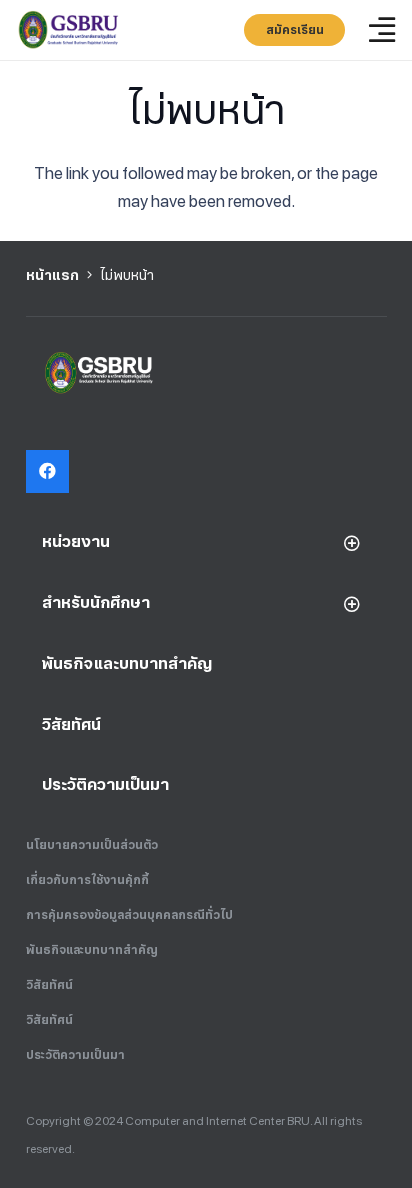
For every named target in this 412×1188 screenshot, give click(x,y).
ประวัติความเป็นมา (75, 1055)
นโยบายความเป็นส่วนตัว (92, 845)
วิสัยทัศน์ (49, 985)
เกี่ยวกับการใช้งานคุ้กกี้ (87, 880)
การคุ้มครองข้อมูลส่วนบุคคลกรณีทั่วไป (129, 915)
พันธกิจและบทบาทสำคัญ (92, 950)
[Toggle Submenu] (352, 542)
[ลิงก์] (69, 30)
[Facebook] (47, 471)
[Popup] (382, 30)
